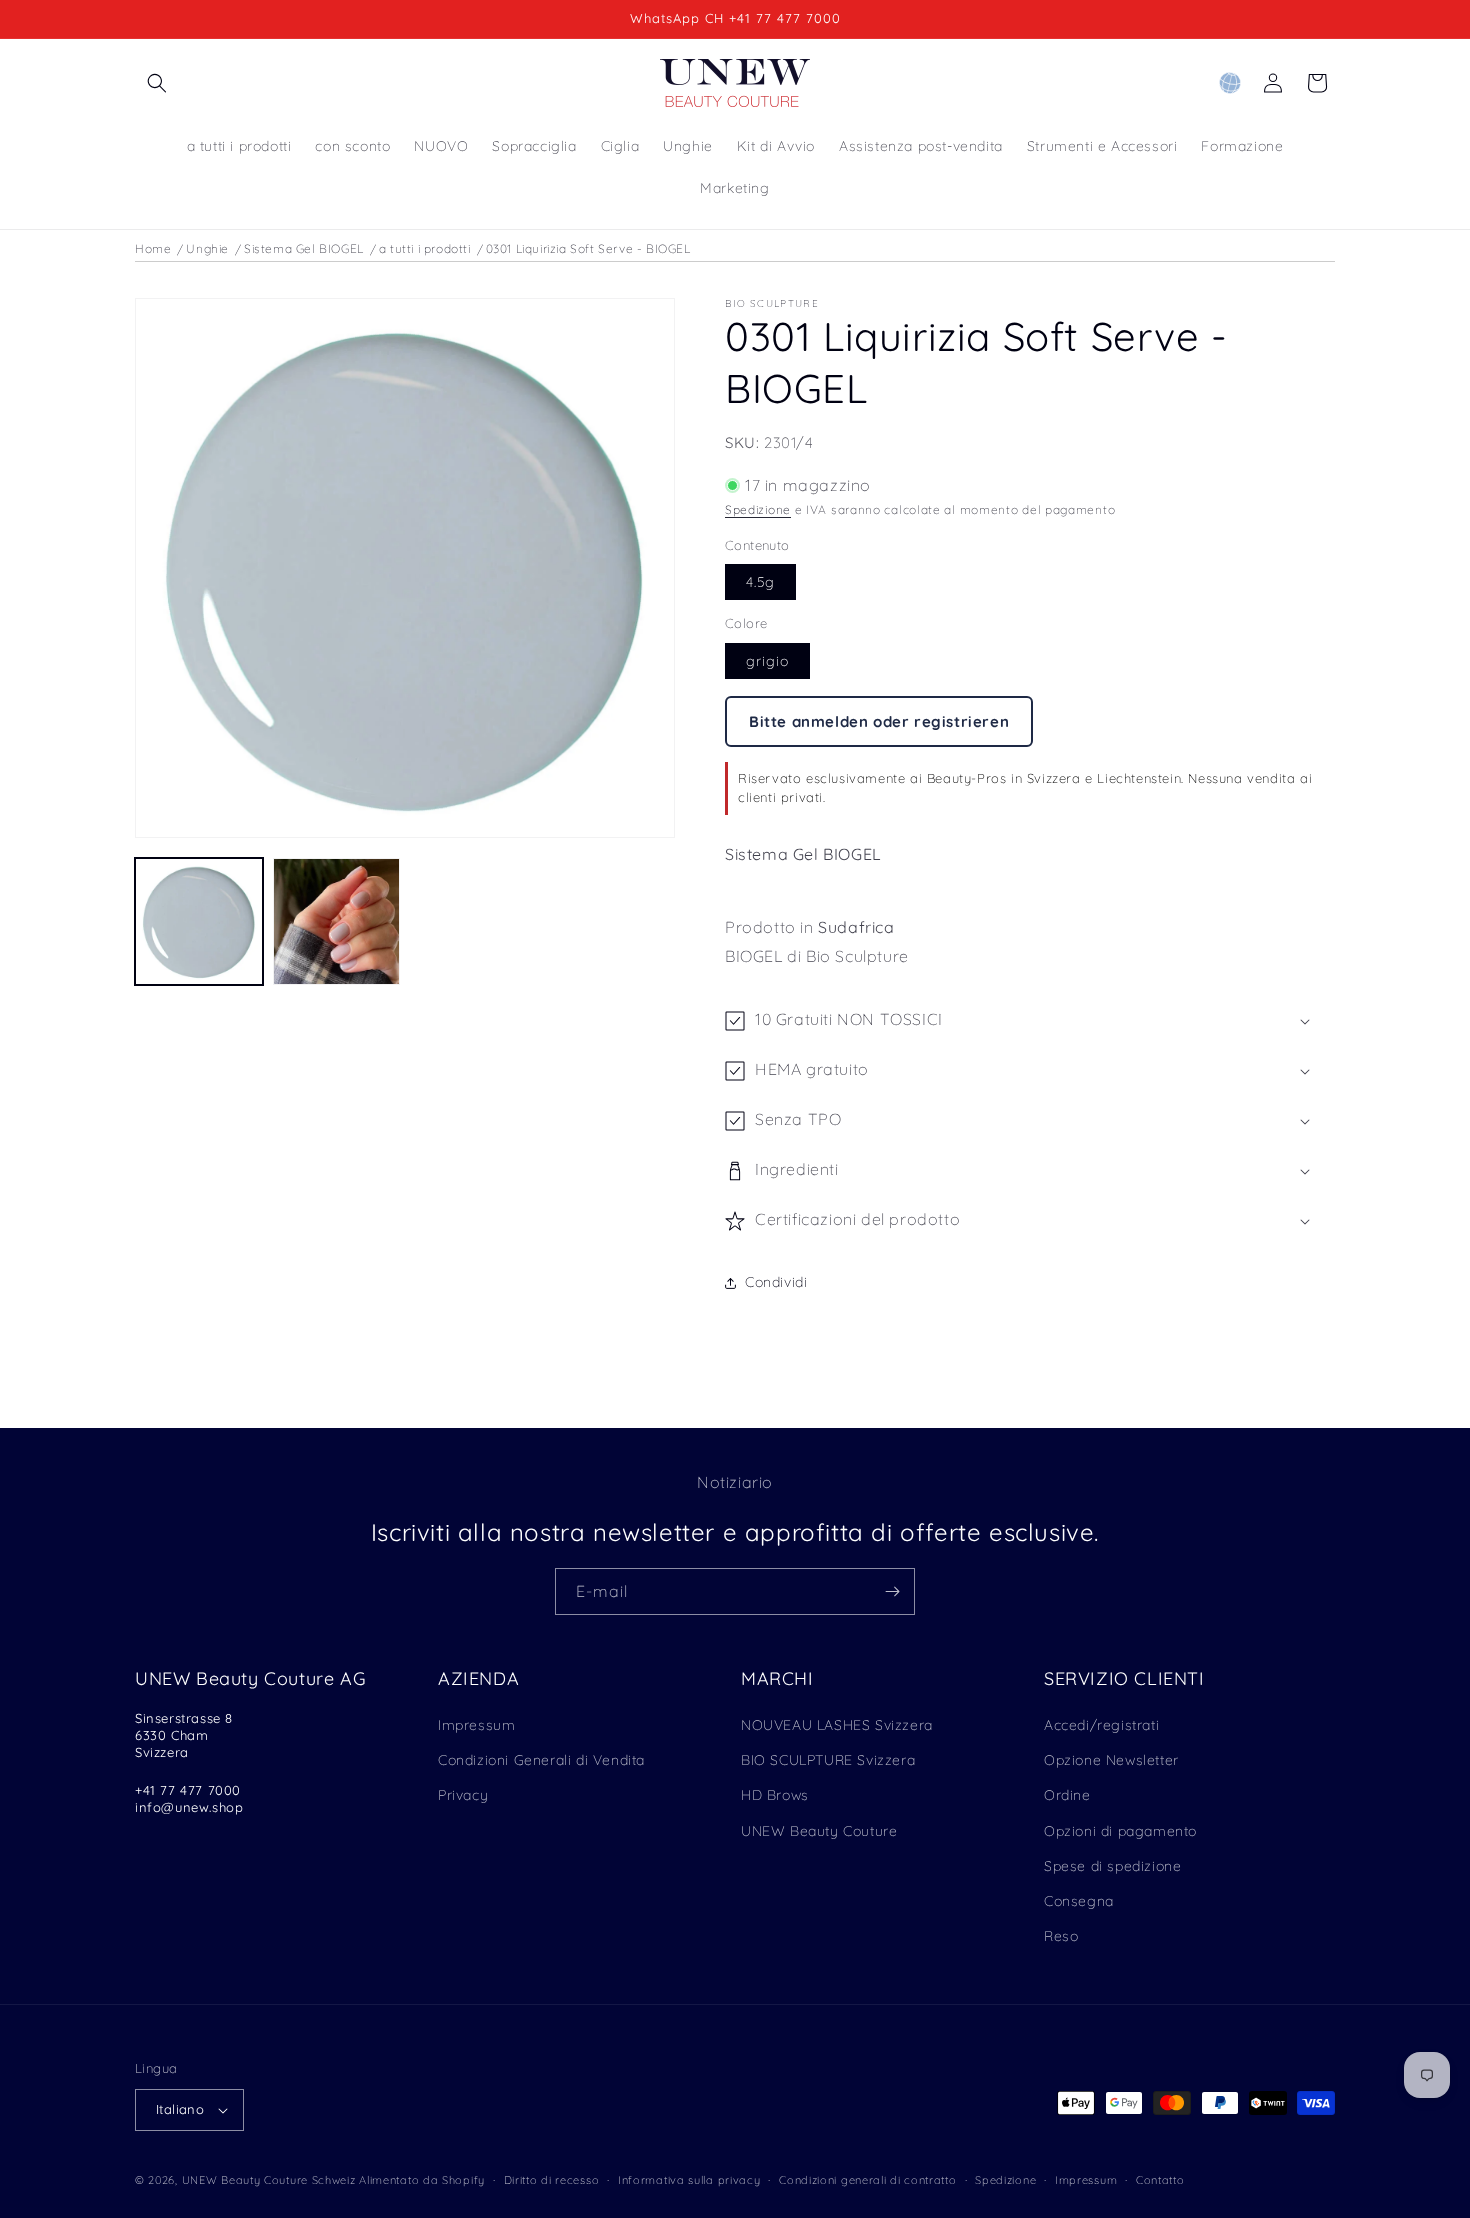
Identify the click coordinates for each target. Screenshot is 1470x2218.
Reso (1061, 1936)
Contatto (1160, 2180)
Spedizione (758, 509)
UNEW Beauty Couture (819, 1831)
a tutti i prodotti (425, 248)
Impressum (476, 1725)
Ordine (1067, 1795)
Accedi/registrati (1101, 1725)
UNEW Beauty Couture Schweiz (269, 2180)
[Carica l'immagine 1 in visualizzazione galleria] (199, 922)
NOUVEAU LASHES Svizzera (837, 1725)
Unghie (207, 248)
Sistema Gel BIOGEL (304, 248)
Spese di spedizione (1112, 1866)
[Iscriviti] (892, 1591)
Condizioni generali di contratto (867, 2180)
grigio (767, 661)
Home (153, 248)
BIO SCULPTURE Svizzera (828, 1760)
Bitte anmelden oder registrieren (879, 721)
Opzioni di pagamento (1120, 1831)
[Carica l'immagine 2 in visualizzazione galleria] (337, 922)
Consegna (1079, 1901)
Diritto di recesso (552, 2180)
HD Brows (775, 1795)
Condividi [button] (776, 1282)
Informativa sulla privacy (689, 2180)
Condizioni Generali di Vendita (541, 1760)
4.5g (760, 582)
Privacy (463, 1795)
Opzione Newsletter (1111, 1760)
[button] (157, 83)
